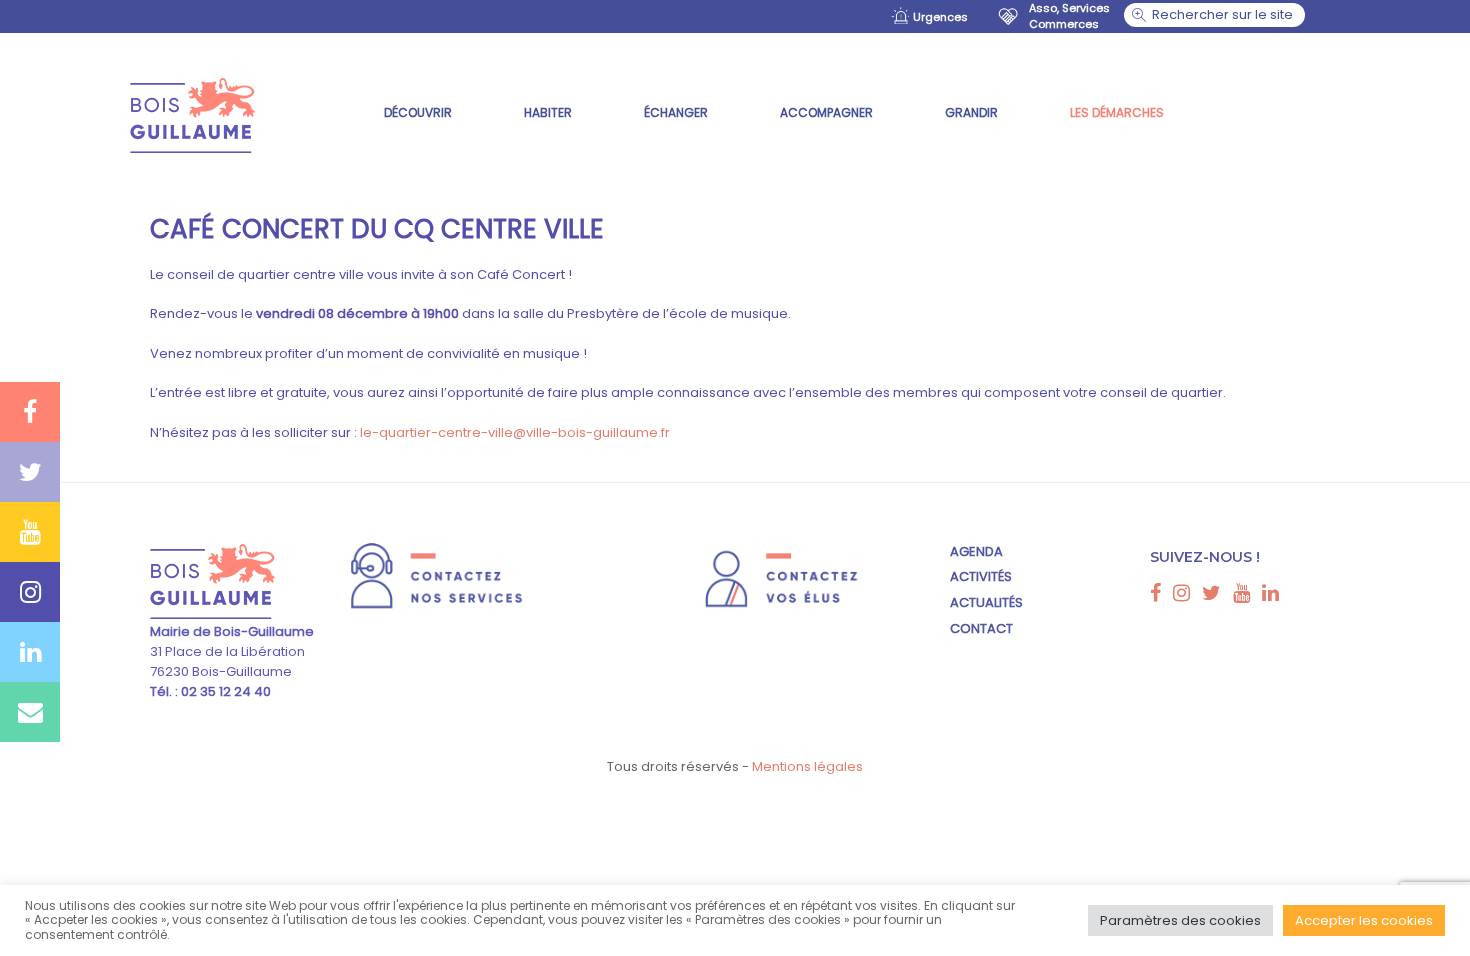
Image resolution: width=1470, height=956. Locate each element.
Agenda (976, 551)
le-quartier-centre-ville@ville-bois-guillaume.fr (515, 432)
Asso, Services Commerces (1069, 16)
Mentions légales (807, 766)
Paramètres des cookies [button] (1180, 920)
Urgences (940, 17)
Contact (981, 628)
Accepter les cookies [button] (1364, 920)
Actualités (986, 602)
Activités (981, 576)
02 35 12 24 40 (224, 691)
